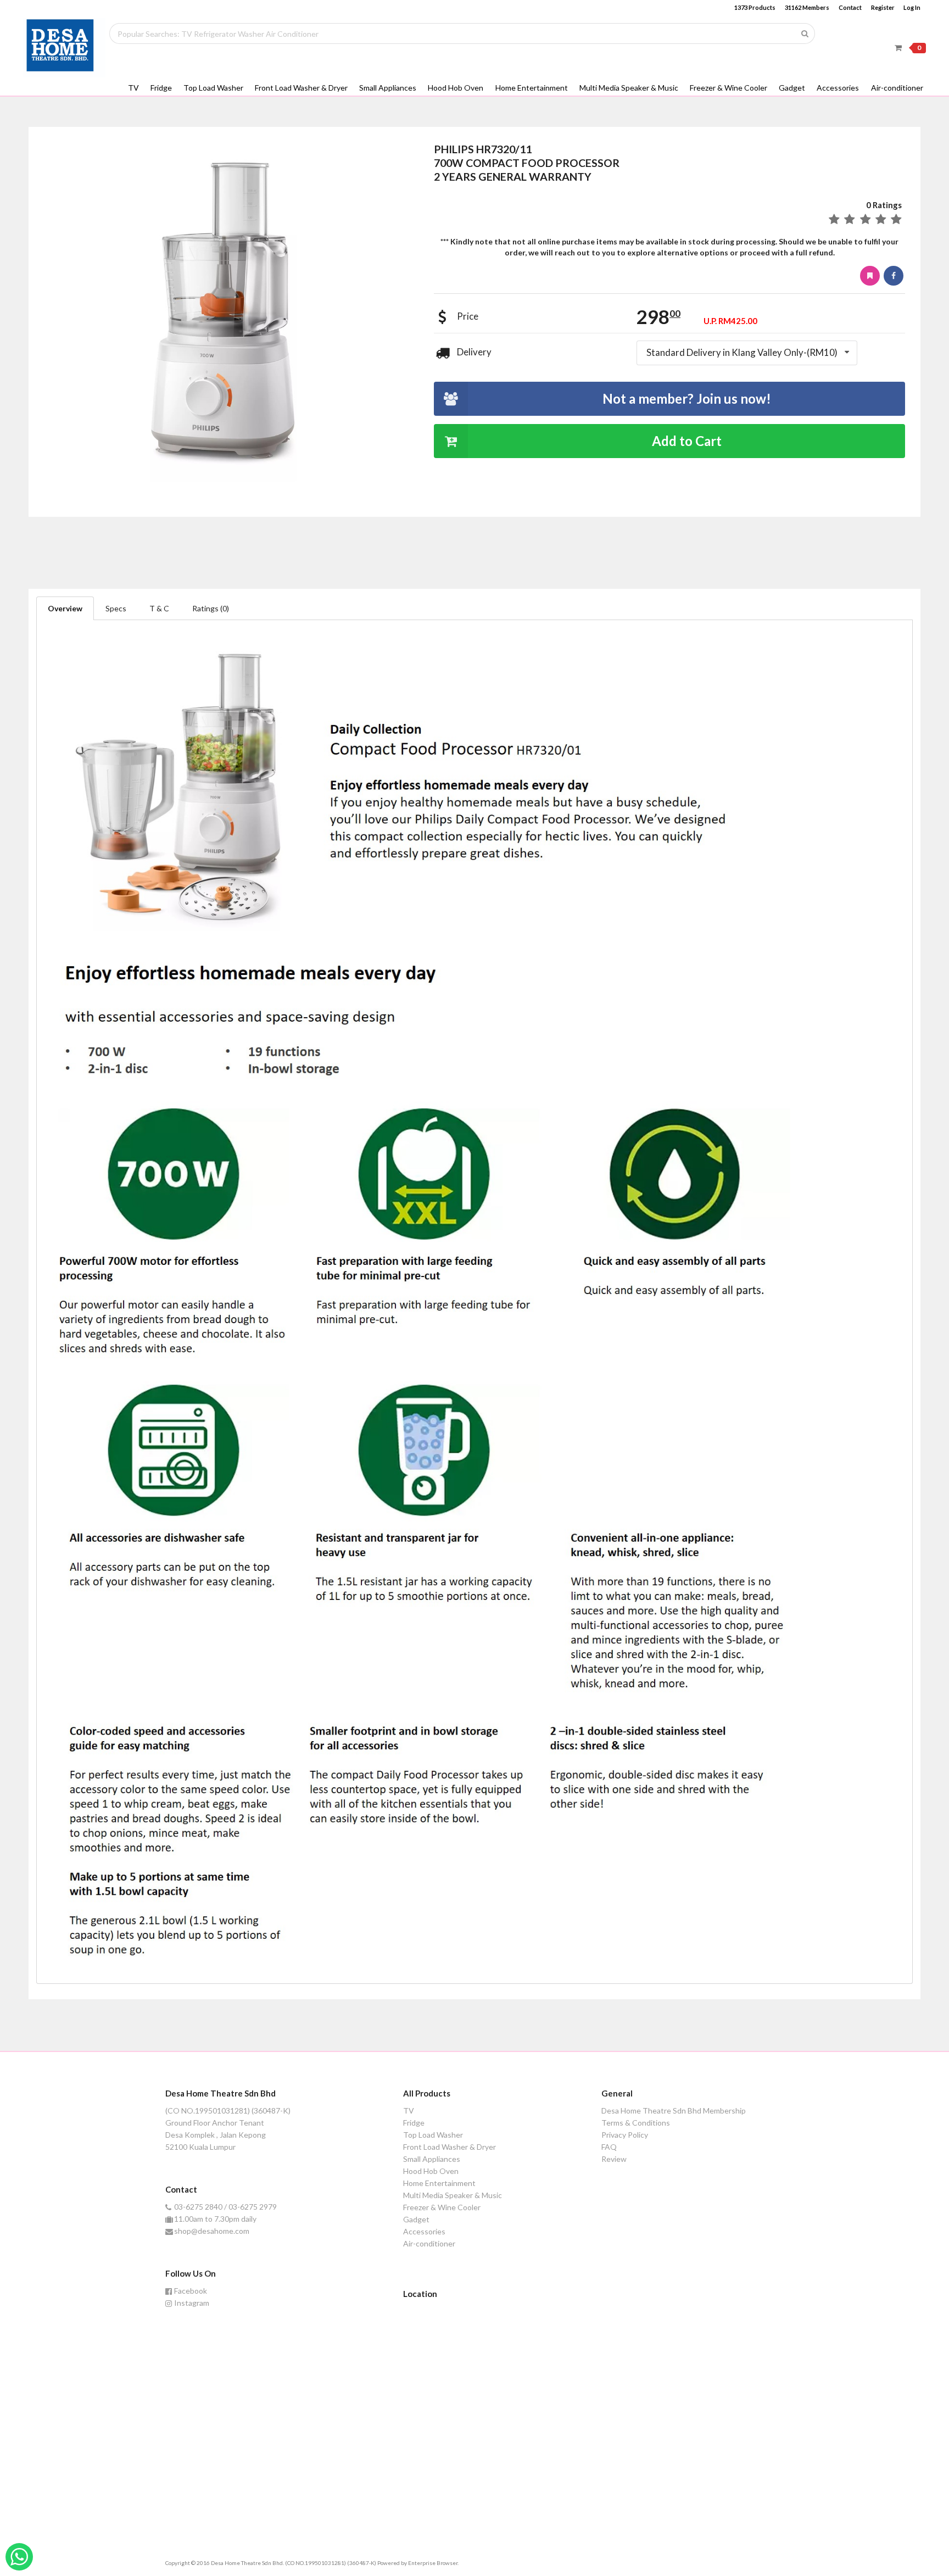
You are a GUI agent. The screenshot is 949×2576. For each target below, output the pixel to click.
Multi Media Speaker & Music (629, 88)
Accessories (838, 88)
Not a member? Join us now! (687, 398)
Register (883, 7)
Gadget (792, 88)
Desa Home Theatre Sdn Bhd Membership (674, 2111)
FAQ (609, 2147)
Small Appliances (388, 88)
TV (133, 88)
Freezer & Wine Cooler (729, 88)
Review (614, 2159)
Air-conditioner (897, 88)
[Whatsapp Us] (19, 2557)
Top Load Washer (213, 88)
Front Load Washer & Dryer (301, 88)
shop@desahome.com (212, 2231)
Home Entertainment (532, 88)
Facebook (191, 2291)
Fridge (161, 88)
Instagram (192, 2303)
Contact (850, 7)
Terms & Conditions (636, 2123)
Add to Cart (687, 441)
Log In (912, 7)
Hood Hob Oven (456, 88)
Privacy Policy (625, 2135)
